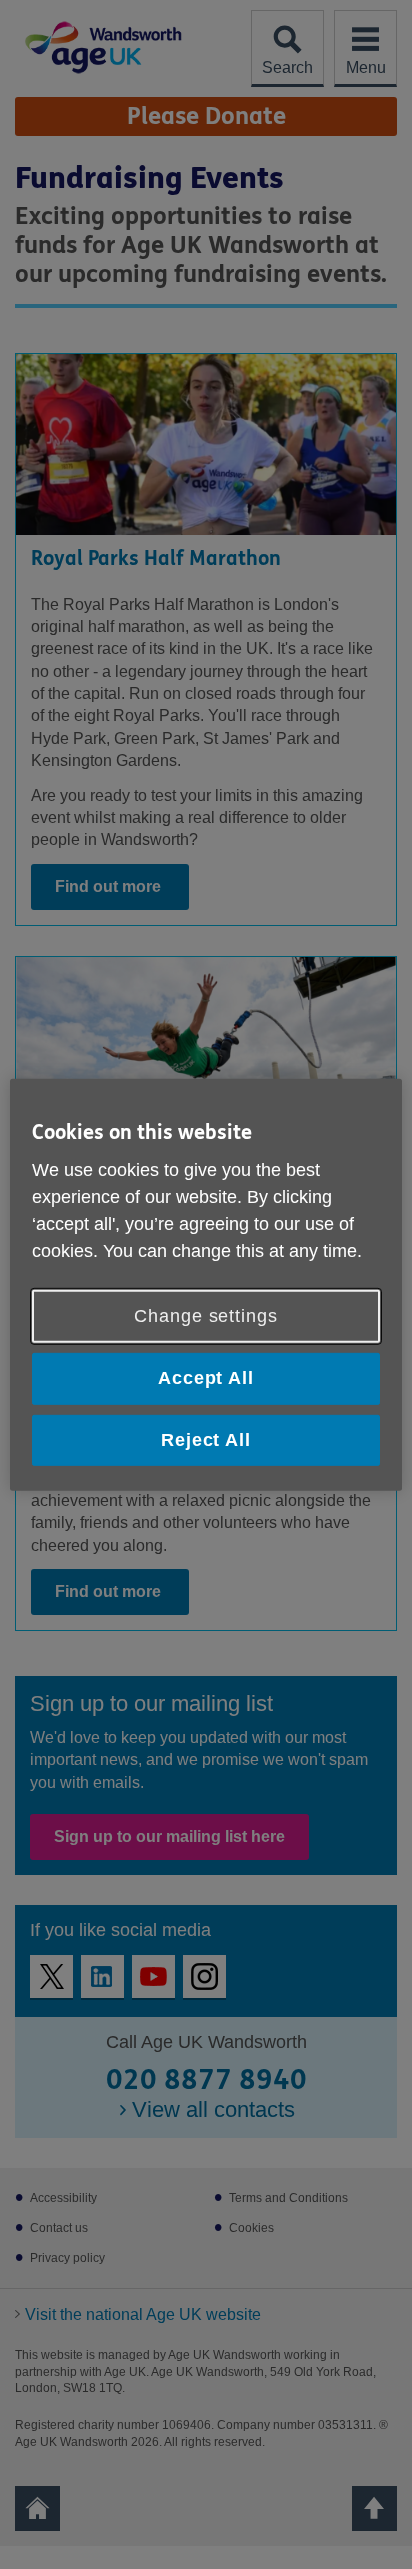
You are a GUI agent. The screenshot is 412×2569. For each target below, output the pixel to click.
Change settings (206, 1316)
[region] (205, 1284)
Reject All (206, 1439)
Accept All (206, 1378)
